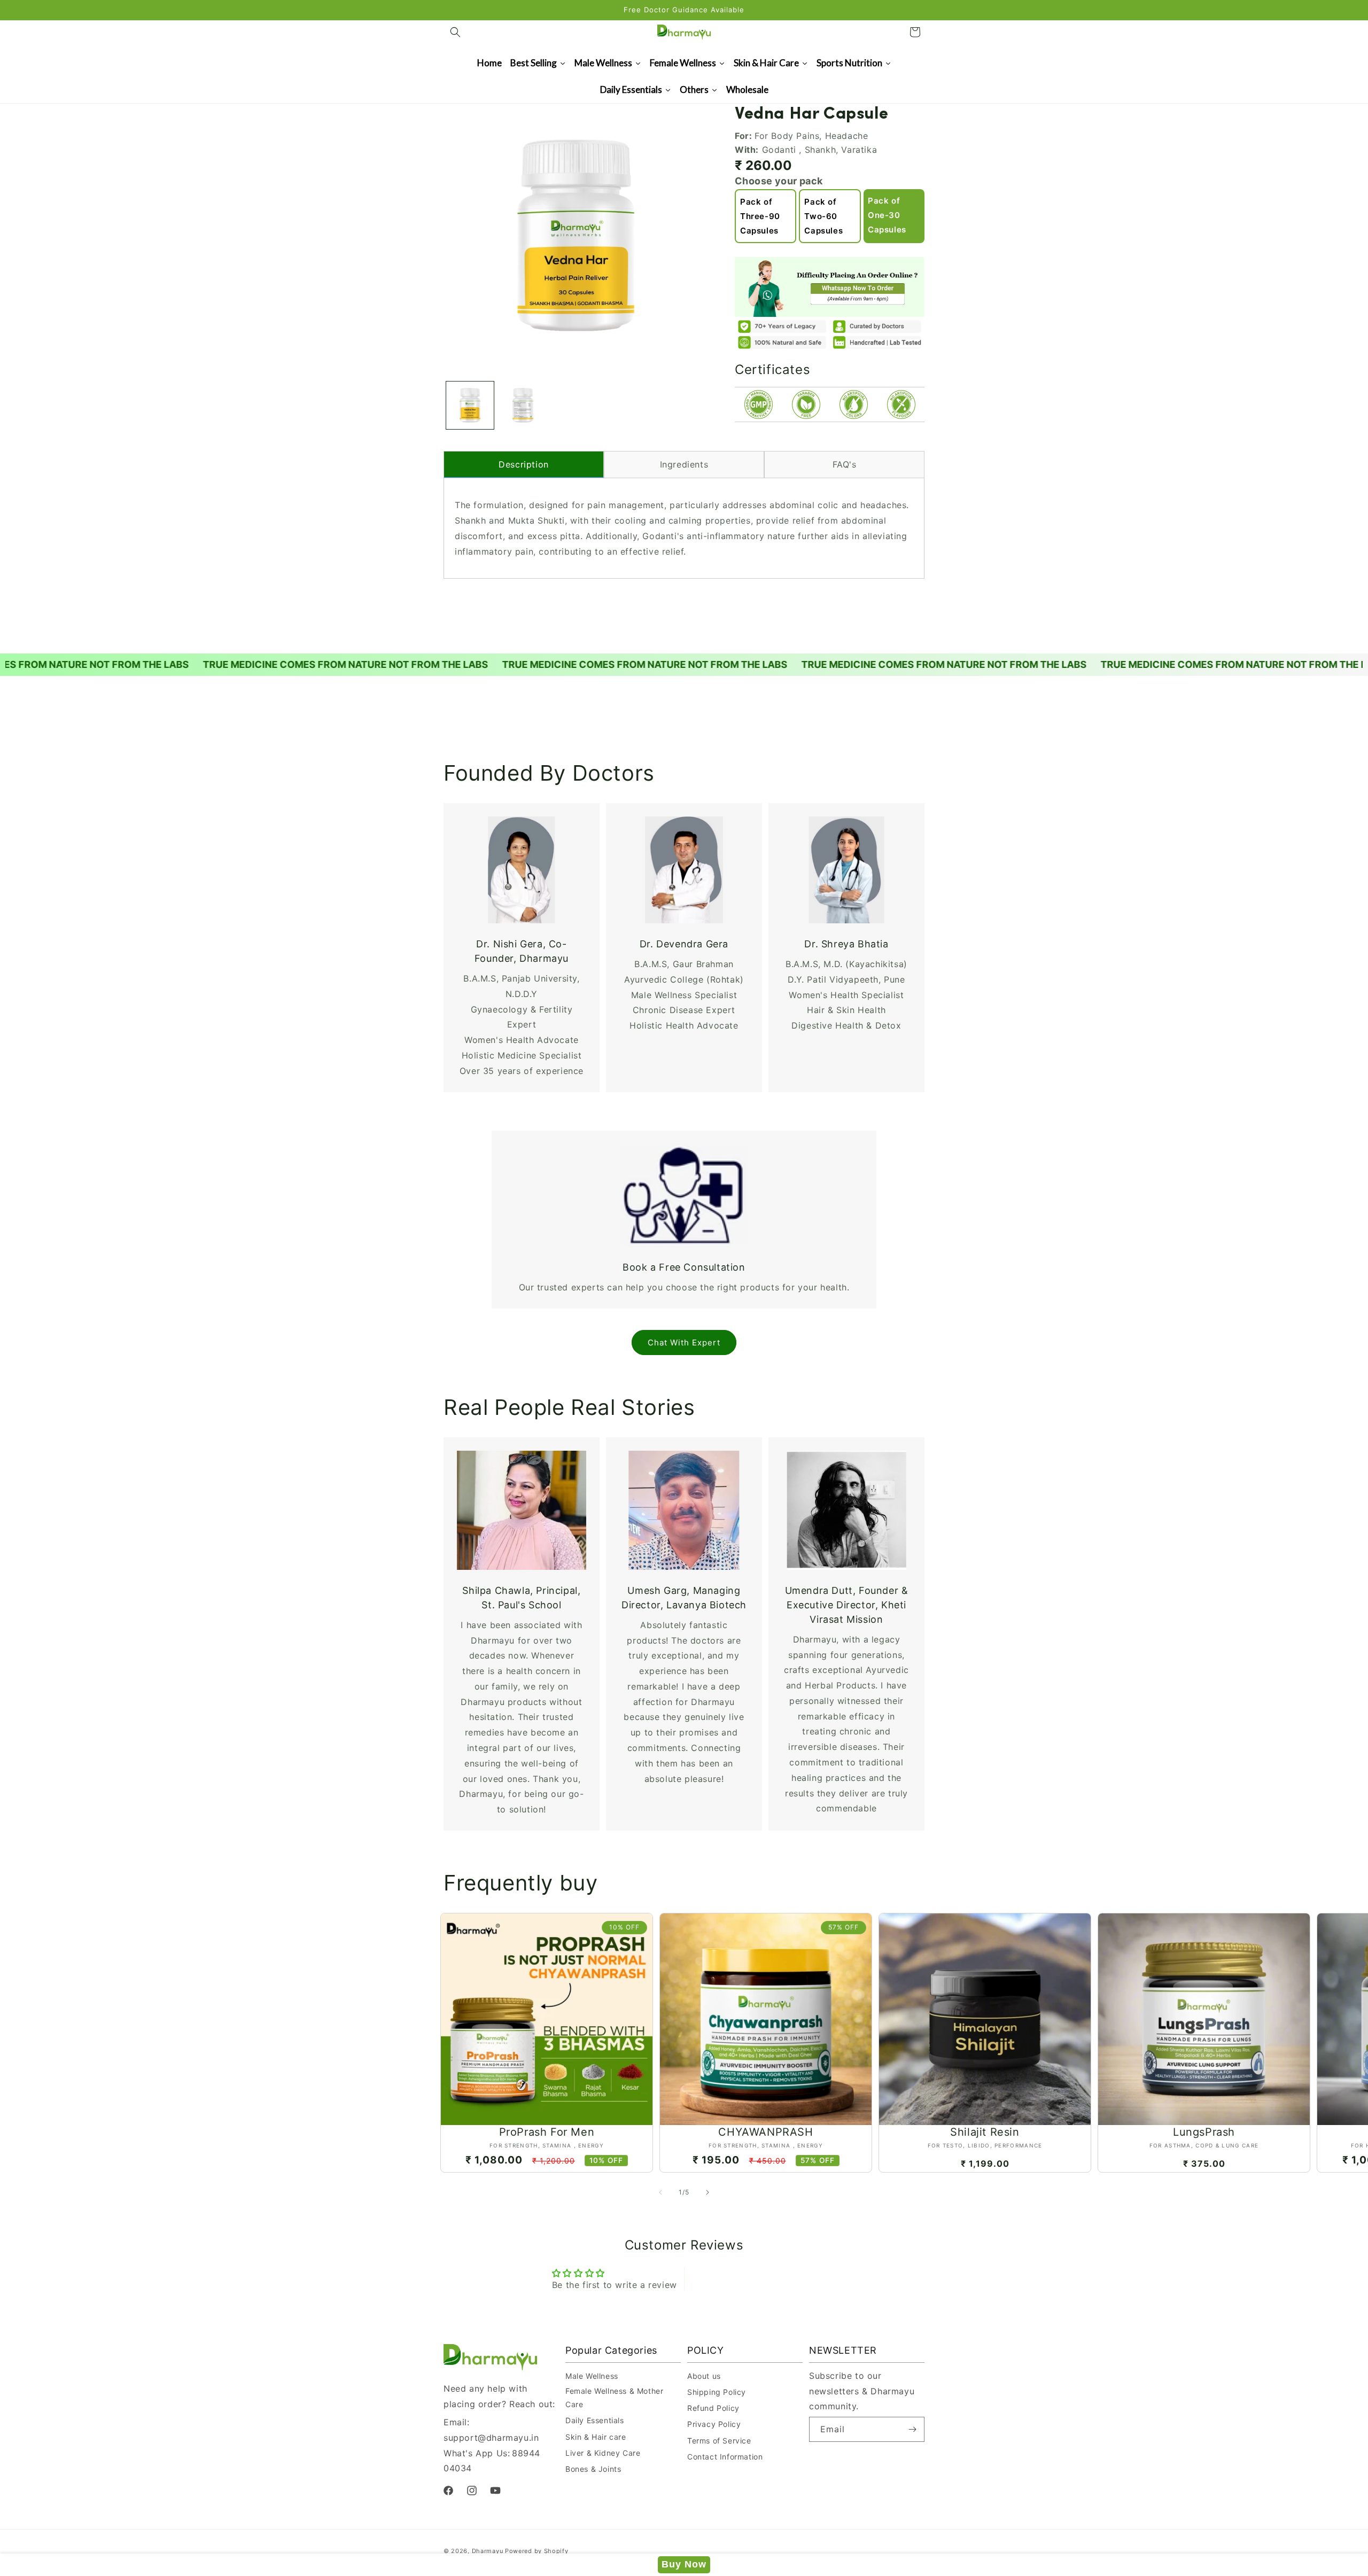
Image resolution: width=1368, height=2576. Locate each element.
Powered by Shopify (537, 2551)
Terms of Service (719, 2441)
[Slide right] (708, 2192)
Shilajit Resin (985, 2132)
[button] (455, 32)
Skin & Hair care (596, 2437)
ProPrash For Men (547, 2132)
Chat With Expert (684, 1343)
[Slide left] (660, 2192)
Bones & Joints (593, 2469)
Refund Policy (713, 2408)
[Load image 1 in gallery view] (470, 405)
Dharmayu (488, 2551)
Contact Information (725, 2457)
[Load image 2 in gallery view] (523, 405)
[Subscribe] (912, 2429)
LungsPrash (1204, 2132)
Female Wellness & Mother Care (614, 2398)
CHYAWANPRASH (765, 2132)
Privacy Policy (714, 2424)
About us (704, 2376)
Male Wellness (592, 2376)
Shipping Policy (717, 2392)
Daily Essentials (595, 2420)
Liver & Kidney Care (603, 2453)
